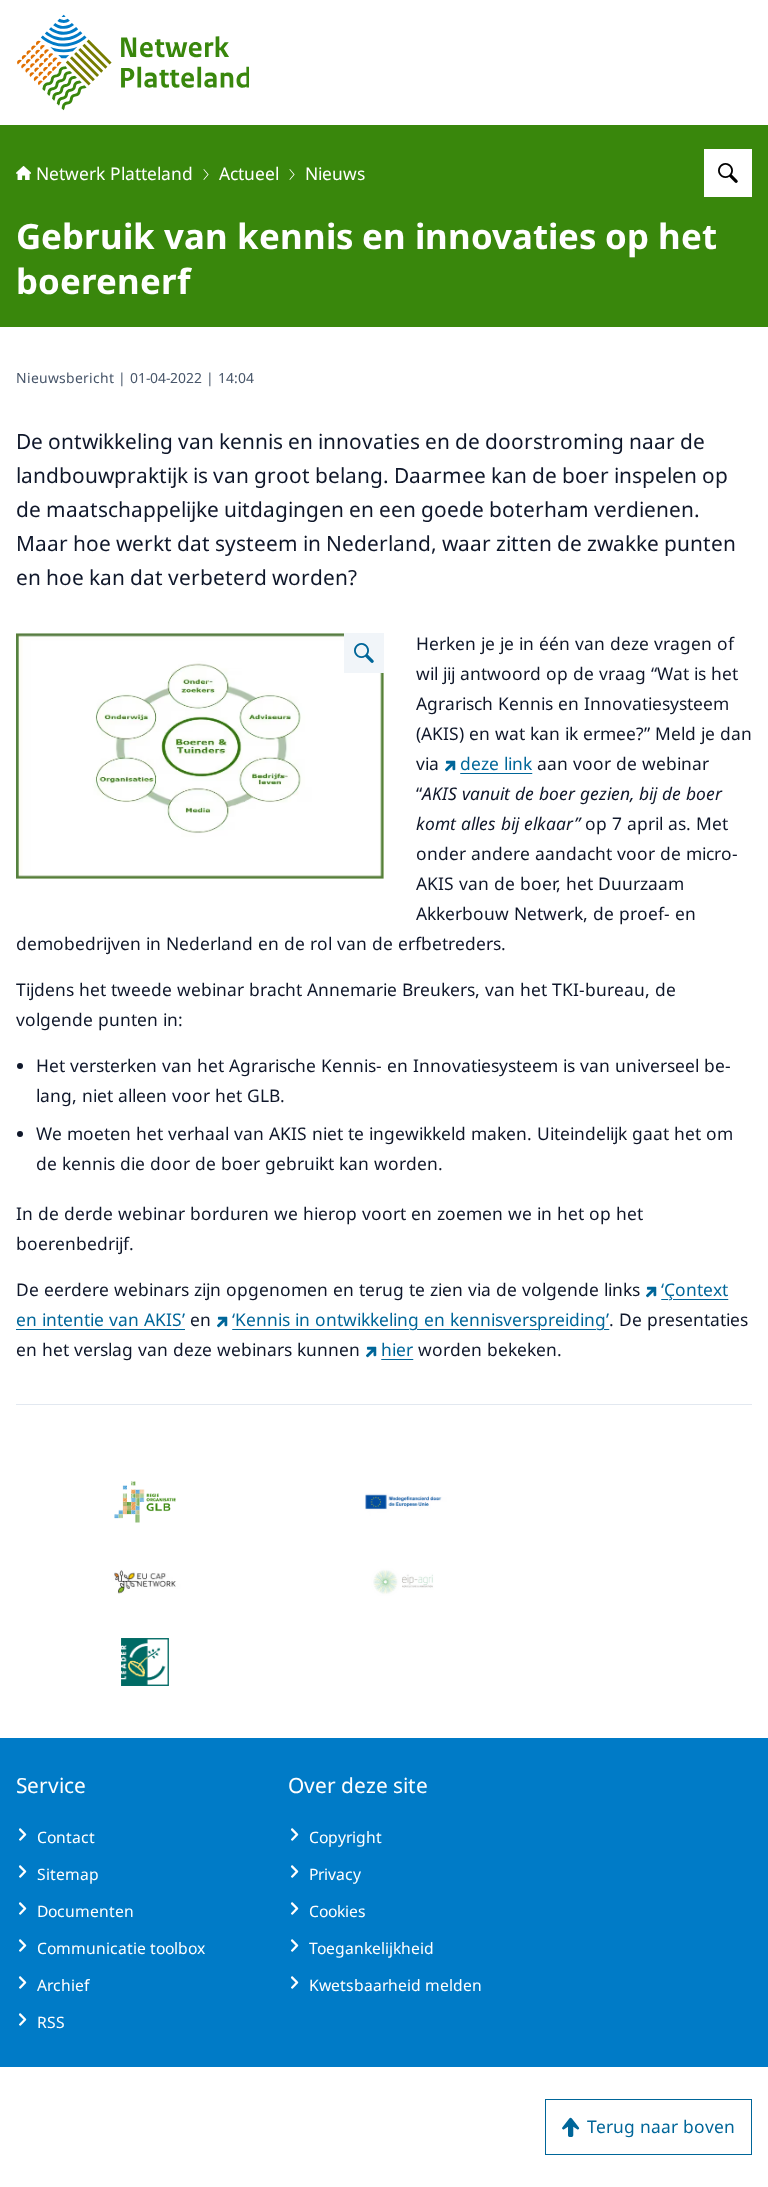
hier (397, 1349)
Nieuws (335, 173)
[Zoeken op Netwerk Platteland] (728, 173)
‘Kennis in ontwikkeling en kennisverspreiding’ (420, 1319)
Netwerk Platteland (114, 173)
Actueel (249, 173)
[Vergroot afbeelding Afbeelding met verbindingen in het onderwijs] (364, 653)
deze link (496, 763)
